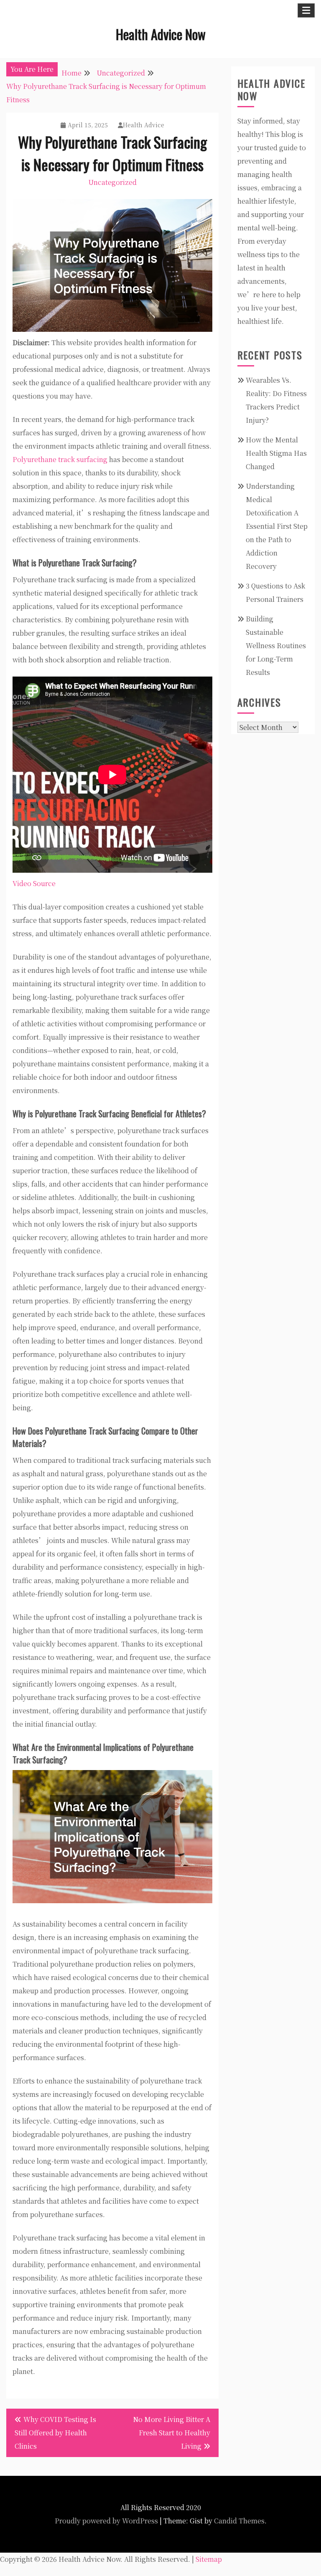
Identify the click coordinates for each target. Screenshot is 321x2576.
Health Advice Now (161, 34)
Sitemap (209, 2559)
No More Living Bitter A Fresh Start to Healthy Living (172, 2433)
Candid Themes (239, 2521)
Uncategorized (112, 182)
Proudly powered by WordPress (106, 2521)
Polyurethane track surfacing (60, 459)
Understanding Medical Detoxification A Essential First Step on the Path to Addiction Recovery (277, 526)
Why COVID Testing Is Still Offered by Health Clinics (55, 2433)
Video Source (34, 883)
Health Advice (144, 125)
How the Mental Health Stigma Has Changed (276, 453)
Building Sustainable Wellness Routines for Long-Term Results (276, 645)
